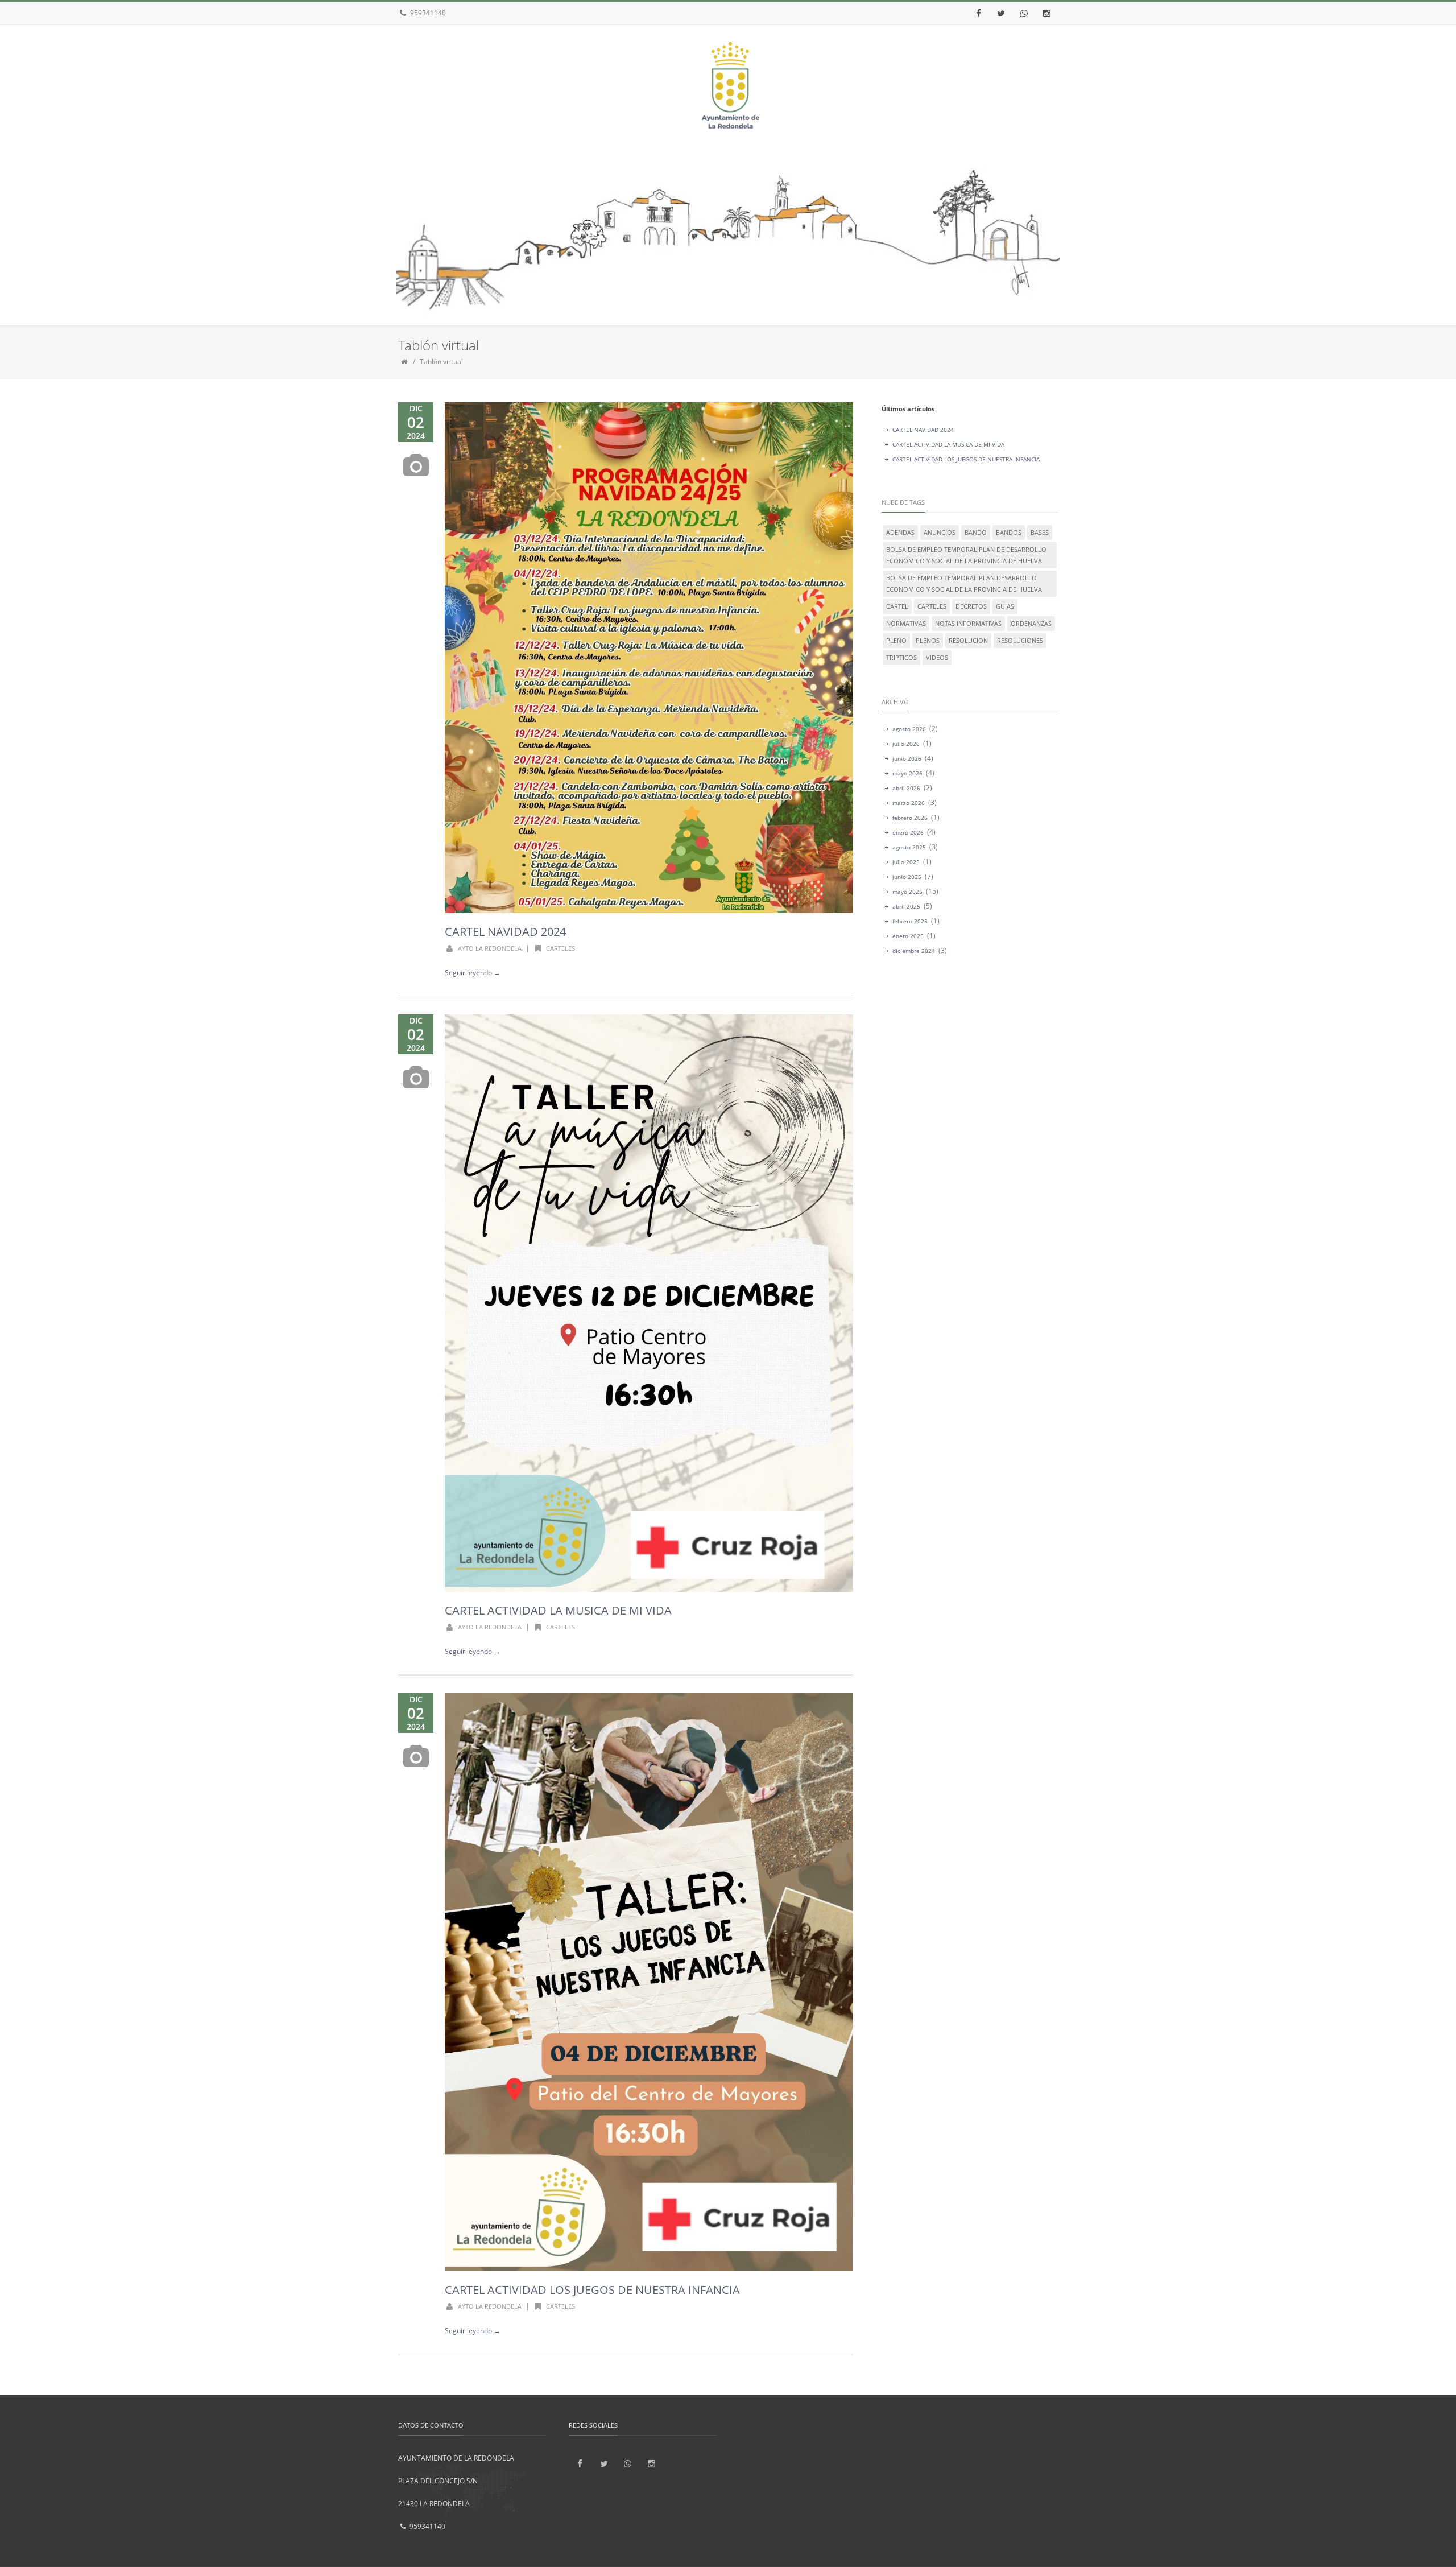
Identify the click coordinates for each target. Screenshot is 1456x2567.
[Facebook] (978, 13)
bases (1040, 532)
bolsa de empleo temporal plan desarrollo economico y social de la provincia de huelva (964, 583)
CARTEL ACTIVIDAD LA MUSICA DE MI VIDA (558, 1610)
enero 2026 (908, 832)
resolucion (968, 640)
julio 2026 (906, 744)
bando (976, 532)
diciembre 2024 (914, 951)
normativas (906, 623)
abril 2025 (906, 906)
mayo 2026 (907, 773)
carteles (561, 948)
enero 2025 (908, 936)
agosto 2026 (909, 729)
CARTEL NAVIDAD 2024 (505, 932)
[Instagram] (1046, 13)
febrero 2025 (910, 921)
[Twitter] (1001, 13)
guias (1005, 606)
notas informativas (968, 623)
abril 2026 (906, 788)
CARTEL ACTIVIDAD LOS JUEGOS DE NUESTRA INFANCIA (592, 2290)
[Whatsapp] (1024, 13)
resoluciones (1020, 640)
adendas (900, 532)
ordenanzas (1031, 623)
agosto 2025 (909, 847)
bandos (1009, 532)
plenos (928, 640)
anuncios (940, 532)
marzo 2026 (909, 803)
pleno (896, 640)
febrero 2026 (910, 818)
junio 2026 (907, 758)
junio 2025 (907, 877)
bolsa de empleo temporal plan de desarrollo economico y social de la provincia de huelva (966, 555)
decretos (971, 606)
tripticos (901, 657)
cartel (897, 606)
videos (937, 657)
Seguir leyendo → (473, 973)
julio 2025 (906, 862)
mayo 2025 (907, 892)
